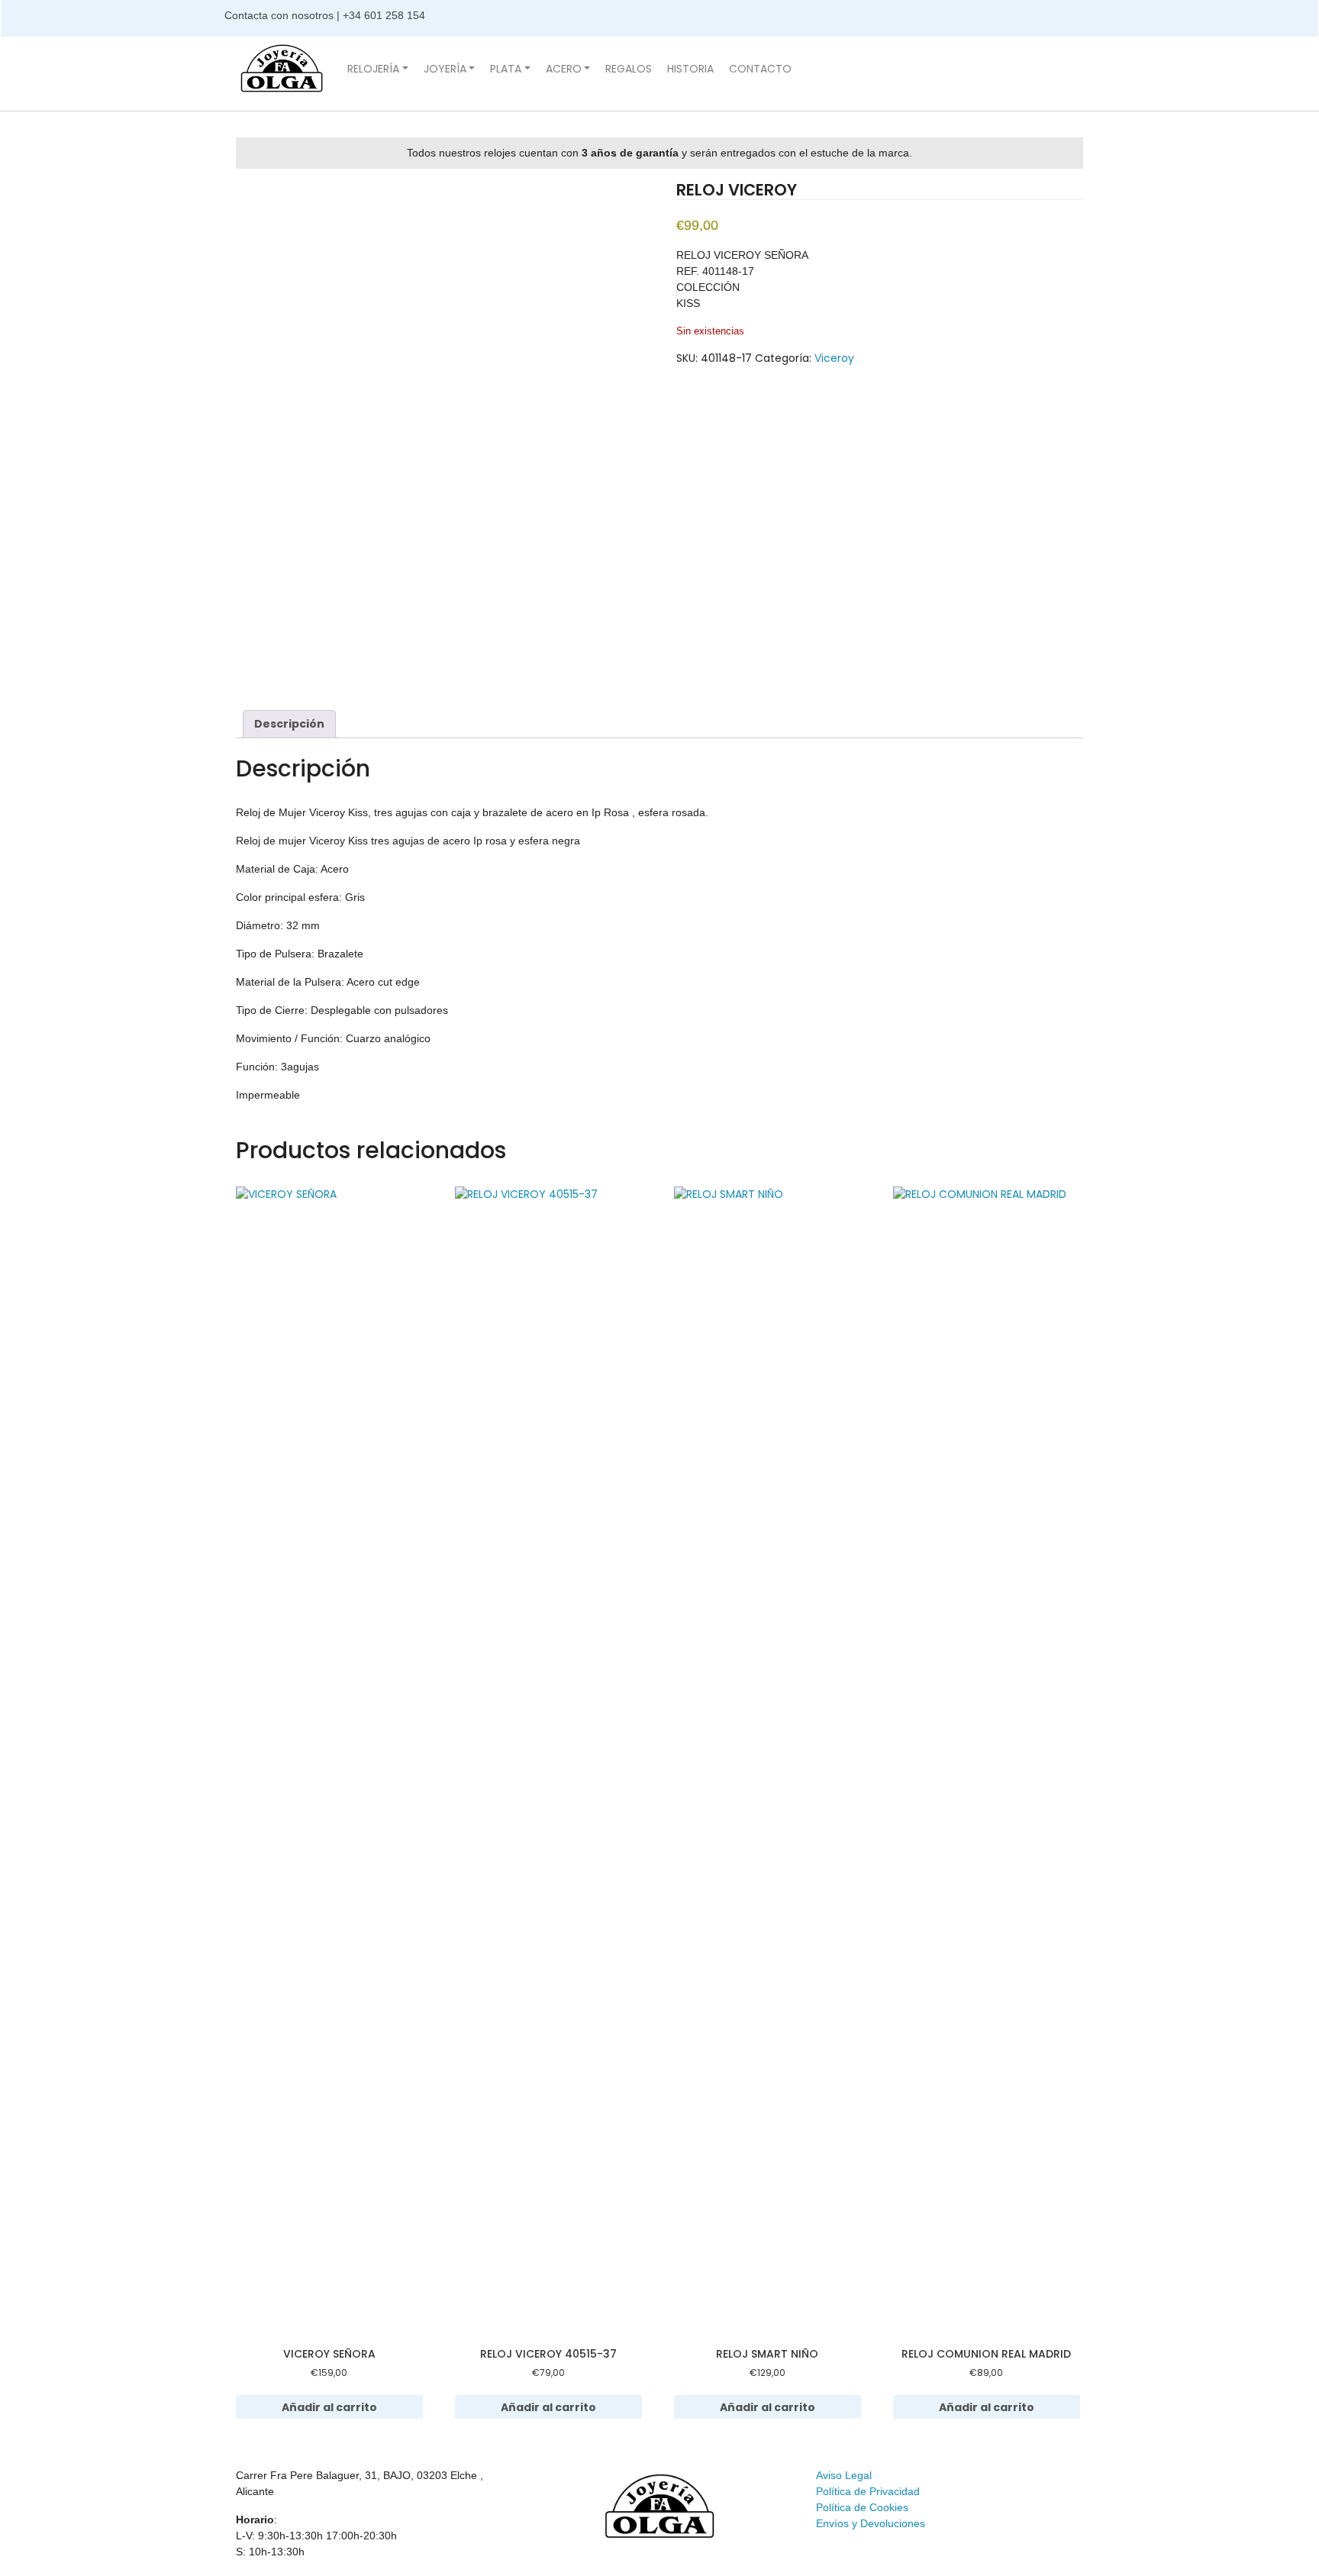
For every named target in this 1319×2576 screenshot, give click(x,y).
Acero (564, 69)
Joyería (445, 69)
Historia (690, 69)
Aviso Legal (844, 2475)
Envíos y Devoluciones (871, 2523)
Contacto (760, 69)
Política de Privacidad (868, 2491)
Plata (506, 69)
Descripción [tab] (289, 724)
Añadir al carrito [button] (329, 2407)
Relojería (373, 69)
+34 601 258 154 (385, 15)
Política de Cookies (862, 2507)
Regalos (629, 69)
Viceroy (834, 358)
